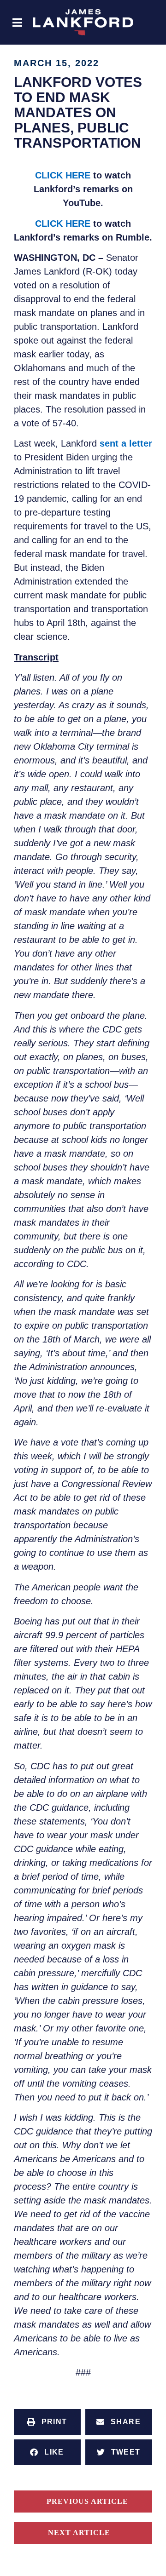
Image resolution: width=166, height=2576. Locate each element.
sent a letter (126, 443)
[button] (17, 22)
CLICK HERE (63, 175)
